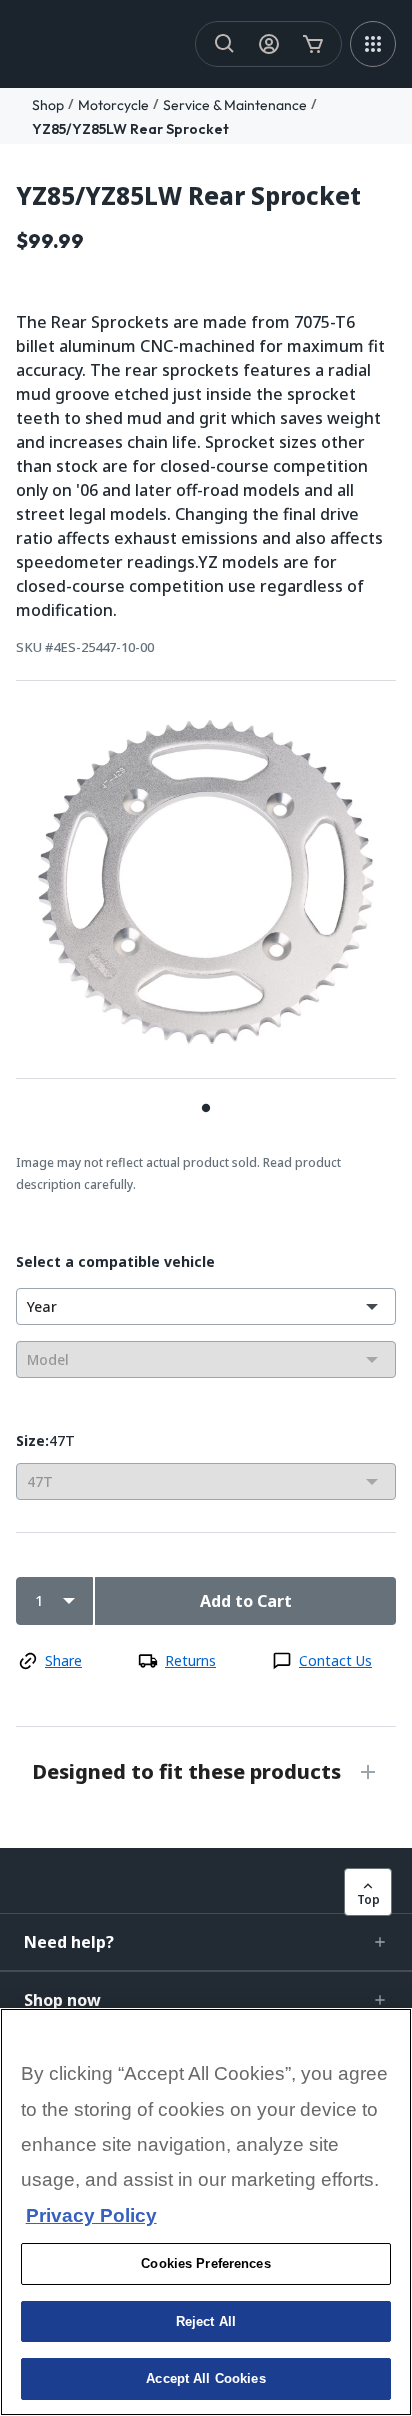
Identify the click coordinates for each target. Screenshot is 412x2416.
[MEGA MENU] (373, 44)
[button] (206, 1942)
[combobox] (206, 1306)
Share (63, 1660)
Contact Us (335, 1660)
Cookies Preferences (205, 2263)
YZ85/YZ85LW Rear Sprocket (130, 129)
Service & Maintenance (235, 105)
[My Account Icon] (269, 44)
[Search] (225, 44)
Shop (48, 105)
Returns (190, 1660)
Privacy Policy (91, 2215)
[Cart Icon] (313, 44)
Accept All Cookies (205, 2378)
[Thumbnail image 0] (206, 1107)
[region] (206, 2212)
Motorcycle (113, 105)
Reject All (206, 2321)
